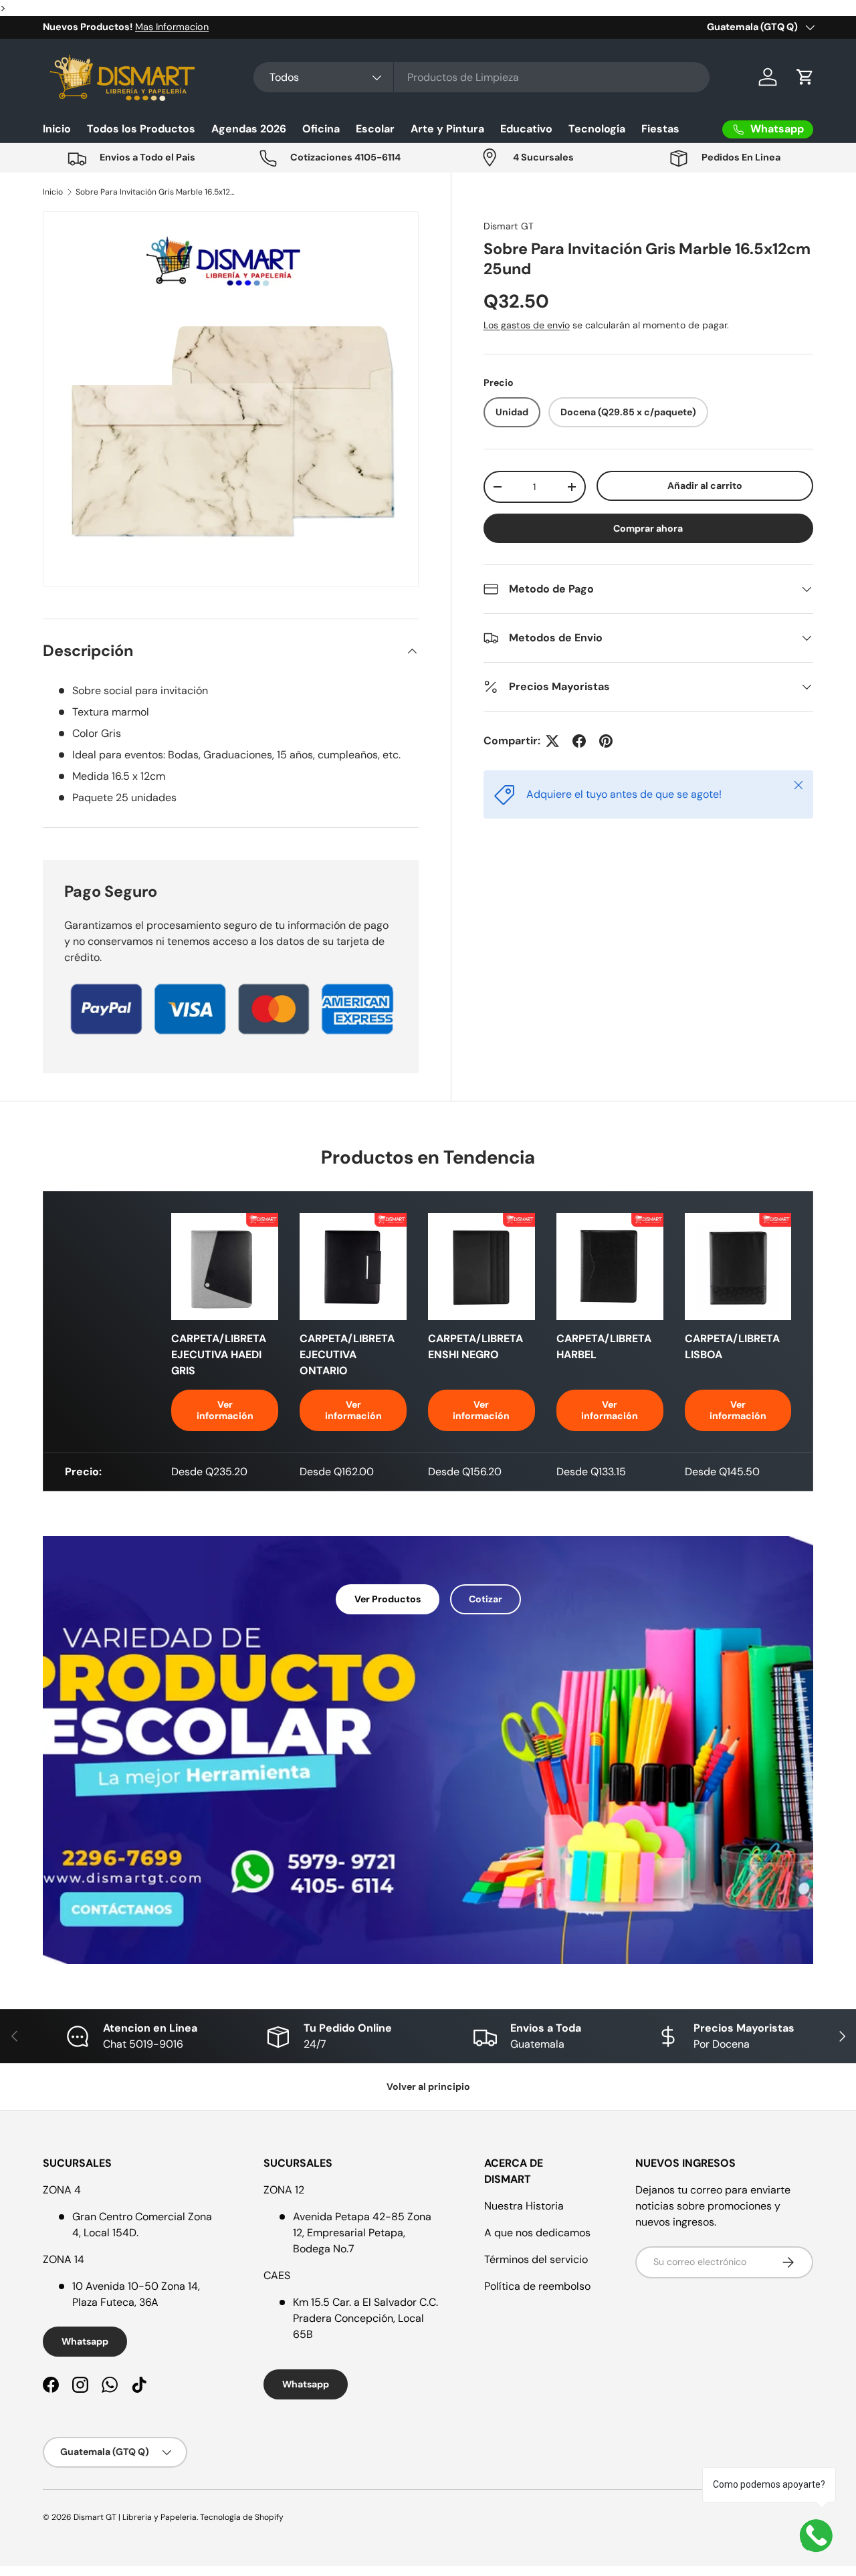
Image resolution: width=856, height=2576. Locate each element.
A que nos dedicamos (537, 2233)
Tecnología (597, 129)
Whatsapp (85, 2341)
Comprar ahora (648, 528)
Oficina (321, 129)
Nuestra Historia (524, 2206)
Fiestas (660, 129)
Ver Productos (388, 1599)
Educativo (526, 129)
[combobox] (481, 77)
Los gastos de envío (527, 325)
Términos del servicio (536, 2259)
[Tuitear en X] (552, 741)
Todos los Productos (141, 129)
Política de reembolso (537, 2286)
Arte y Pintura (447, 129)
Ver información (225, 1410)
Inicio (57, 129)
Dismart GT (509, 226)
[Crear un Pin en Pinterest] (606, 741)
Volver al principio (428, 2086)
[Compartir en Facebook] (579, 741)
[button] (805, 77)
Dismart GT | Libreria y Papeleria (135, 2517)
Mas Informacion (172, 27)
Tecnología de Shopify (242, 2517)
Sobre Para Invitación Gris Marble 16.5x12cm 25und (156, 192)
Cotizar (486, 1599)
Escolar (375, 129)
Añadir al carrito (705, 486)
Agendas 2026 (249, 129)
